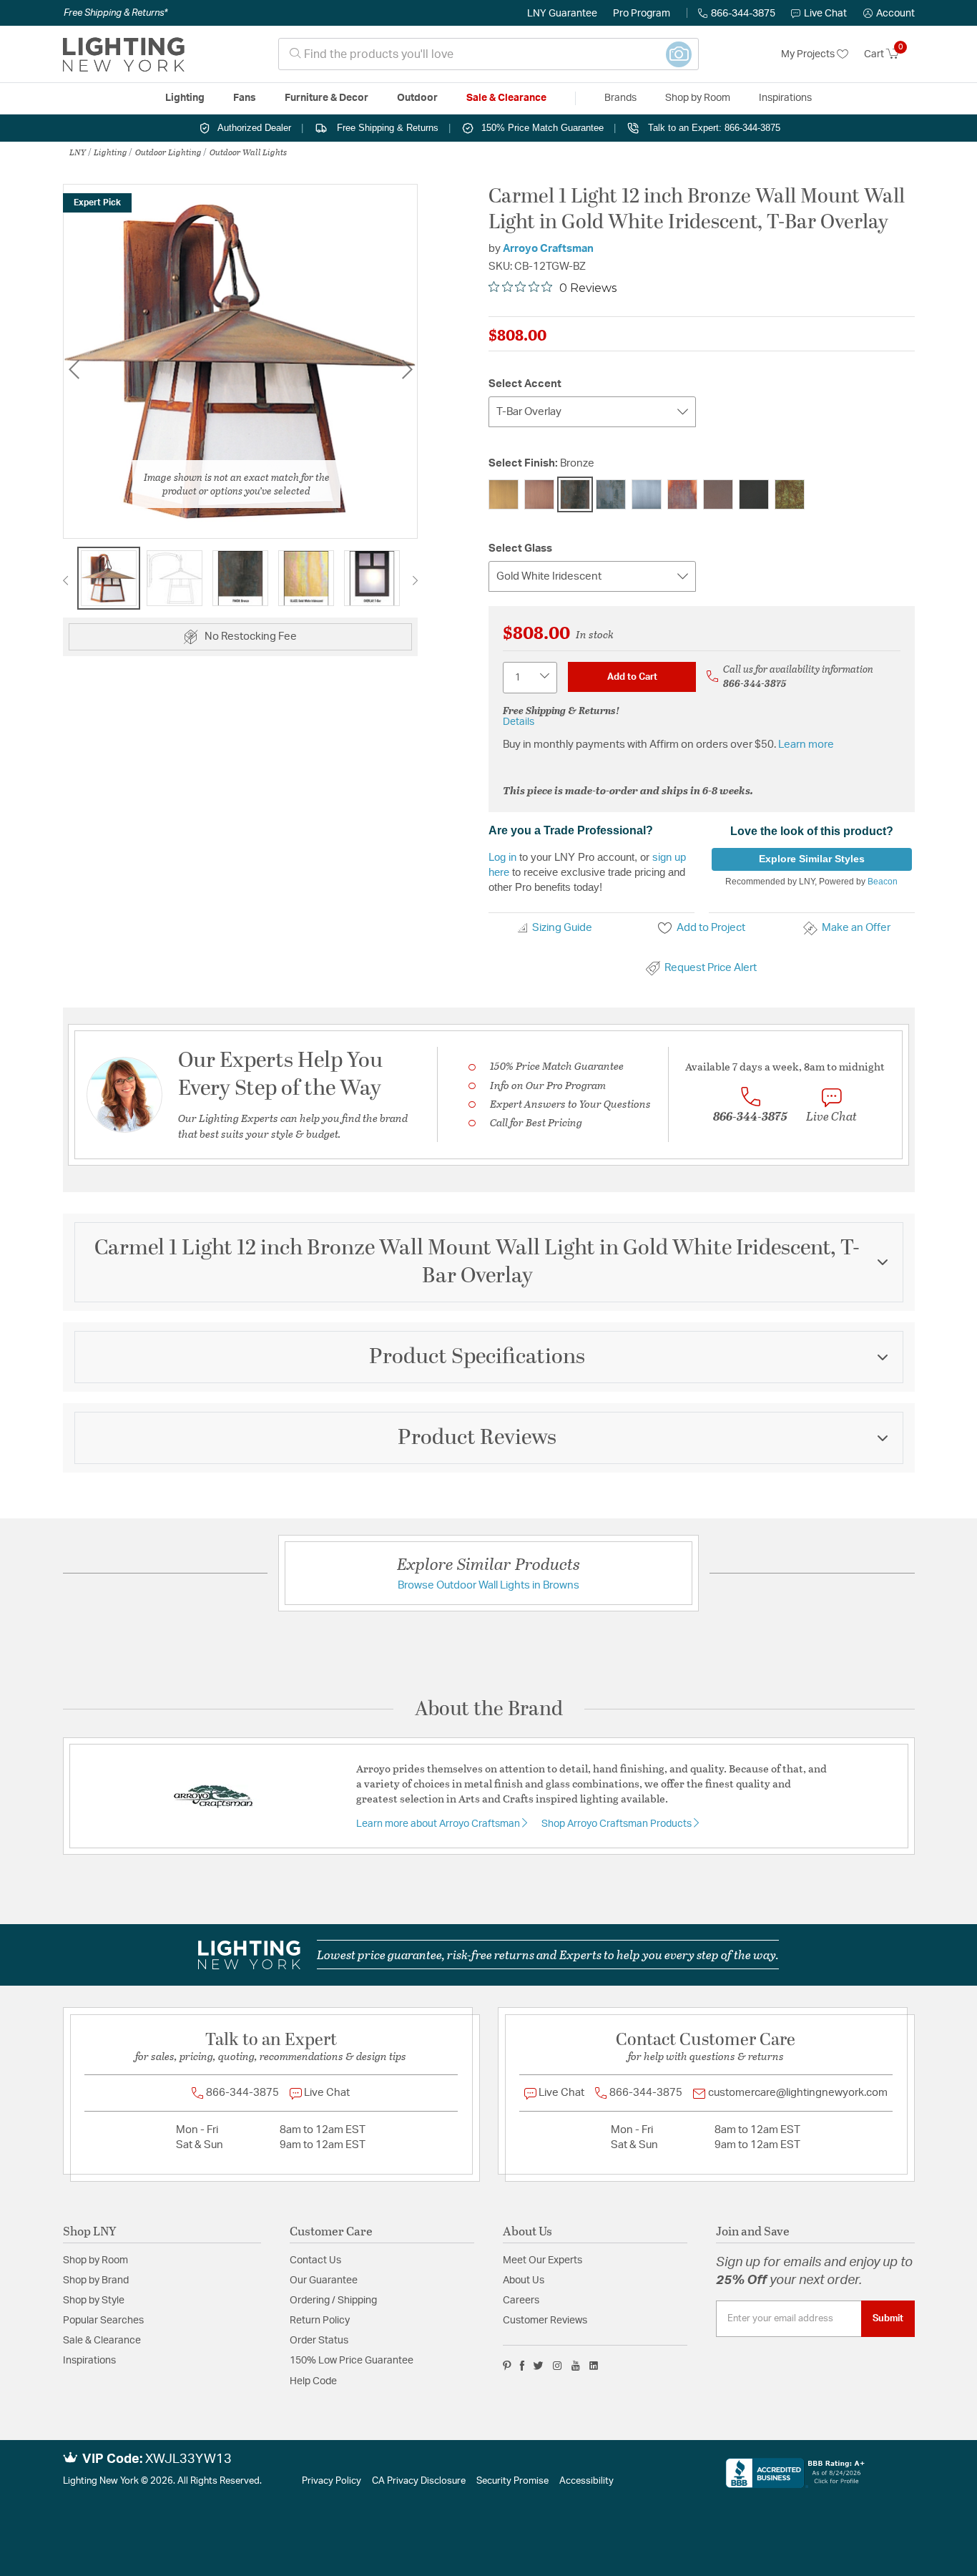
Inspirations (89, 2361)
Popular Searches (103, 2321)
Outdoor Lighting (168, 152)
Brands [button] (620, 98)
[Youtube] (576, 2366)
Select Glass (520, 548)
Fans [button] (245, 98)
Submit (888, 2318)
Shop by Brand (96, 2280)
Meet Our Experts (542, 2260)
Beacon (883, 882)
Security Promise (512, 2481)
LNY (78, 152)
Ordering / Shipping (333, 2301)
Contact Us (315, 2260)
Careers (521, 2301)
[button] (889, 14)
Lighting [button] (185, 98)
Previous (74, 369)
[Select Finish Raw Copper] (682, 494)
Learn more (806, 745)
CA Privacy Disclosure (419, 2481)
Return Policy (320, 2321)
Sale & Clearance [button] (506, 98)
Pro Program (642, 14)
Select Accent (525, 384)
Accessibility (586, 2481)
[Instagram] (558, 2366)
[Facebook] (522, 2366)
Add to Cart (632, 677)
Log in (502, 857)
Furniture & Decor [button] (327, 98)
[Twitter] (538, 2366)
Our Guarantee (324, 2280)
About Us (524, 2280)
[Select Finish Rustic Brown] (718, 494)
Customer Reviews (545, 2321)
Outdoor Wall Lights (248, 152)
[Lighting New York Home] (124, 54)
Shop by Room (95, 2260)
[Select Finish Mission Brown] (611, 494)
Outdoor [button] (417, 98)
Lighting (111, 152)
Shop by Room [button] (698, 98)
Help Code (313, 2381)
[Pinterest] (507, 2366)
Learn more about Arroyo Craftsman (439, 1824)
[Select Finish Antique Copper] (539, 494)
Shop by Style (94, 2301)
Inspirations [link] (785, 98)
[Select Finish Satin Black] (754, 494)
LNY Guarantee (562, 14)
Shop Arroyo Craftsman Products (618, 1824)
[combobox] (488, 54)
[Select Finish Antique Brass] (504, 494)
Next (407, 369)
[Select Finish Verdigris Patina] (790, 494)
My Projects (809, 54)
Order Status (319, 2341)
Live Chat (825, 14)
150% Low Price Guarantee (352, 2361)
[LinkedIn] (594, 2366)
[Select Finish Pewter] (647, 494)
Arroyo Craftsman (548, 249)
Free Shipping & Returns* (116, 13)
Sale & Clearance (102, 2341)
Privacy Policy (332, 2481)
